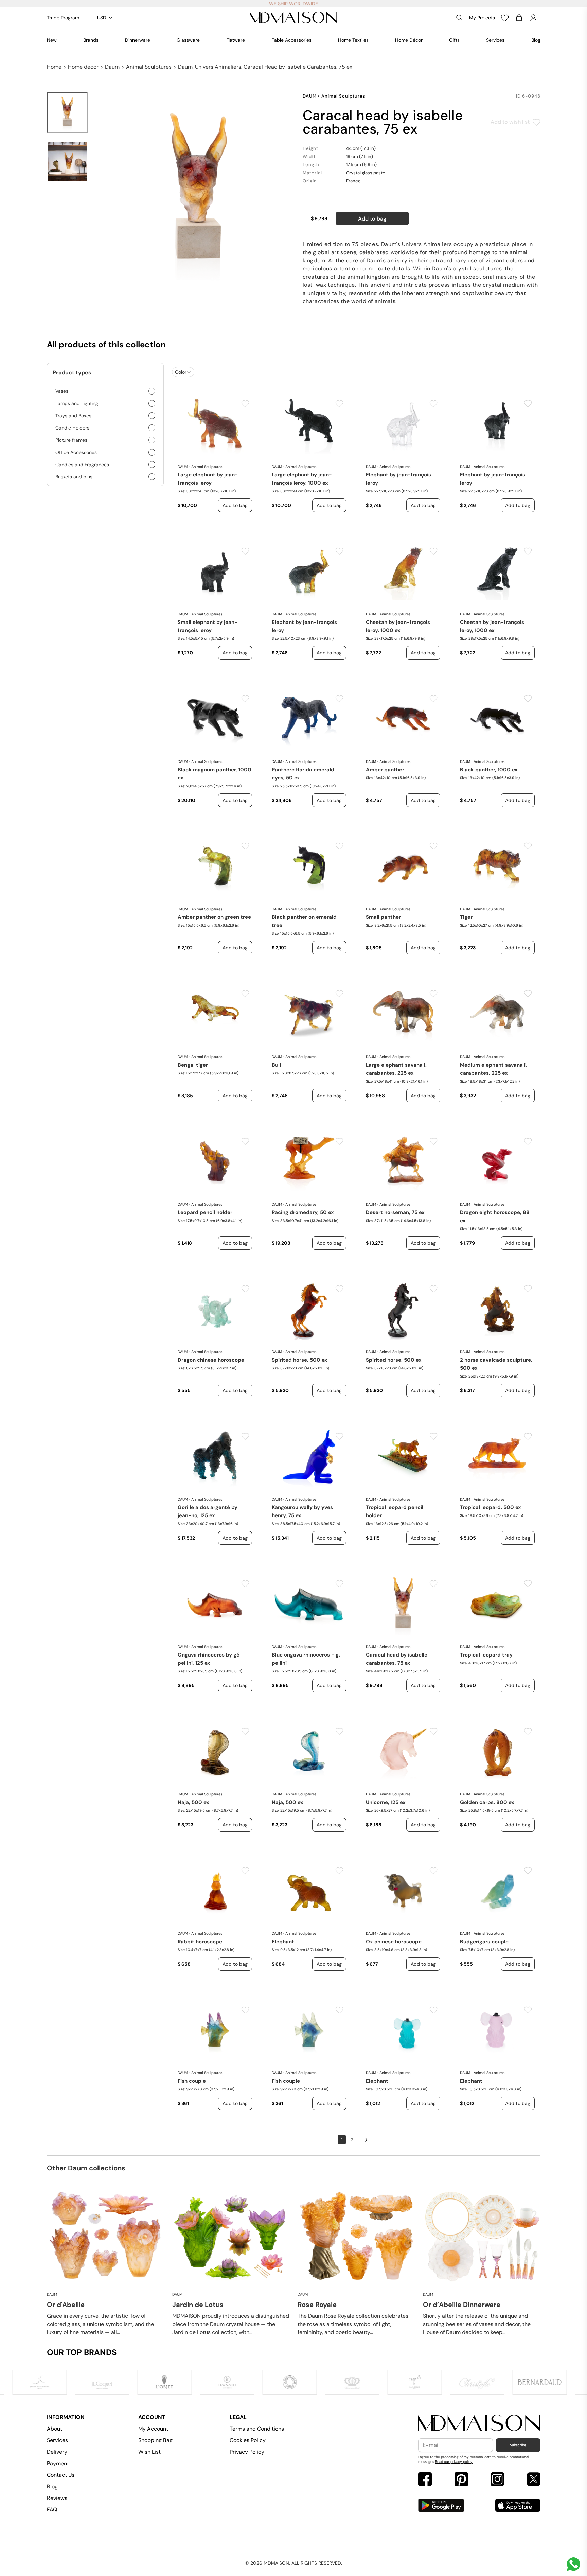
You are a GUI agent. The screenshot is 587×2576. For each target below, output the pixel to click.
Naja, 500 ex (193, 1802)
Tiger (466, 917)
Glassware (188, 40)
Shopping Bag (155, 2440)
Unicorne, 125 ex (386, 1802)
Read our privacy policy (454, 2462)
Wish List (149, 2452)
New (52, 40)
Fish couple (192, 2081)
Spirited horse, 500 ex (300, 1360)
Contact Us (61, 2475)
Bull (276, 1065)
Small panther (383, 917)
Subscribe (518, 2445)
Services (495, 40)
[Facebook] (425, 2480)
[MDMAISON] (293, 18)
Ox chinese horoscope (394, 1942)
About (55, 2429)
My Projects (482, 18)
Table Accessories (292, 40)
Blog (536, 40)
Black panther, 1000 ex (489, 770)
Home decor (83, 67)
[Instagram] (497, 2480)
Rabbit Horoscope (200, 1942)
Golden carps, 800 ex (487, 1802)
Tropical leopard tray (486, 1655)
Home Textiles (353, 40)
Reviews (57, 2498)
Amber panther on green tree (214, 917)
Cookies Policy (248, 2440)
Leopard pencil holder (205, 1212)
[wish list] (505, 18)
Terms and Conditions (257, 2429)
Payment (58, 2463)
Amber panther (385, 770)
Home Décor (409, 40)
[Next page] (366, 2140)
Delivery (57, 2452)
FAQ (52, 2510)
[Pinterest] (461, 2480)
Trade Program (63, 18)
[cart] (519, 18)
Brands (91, 40)
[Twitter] (534, 2480)
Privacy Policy (247, 2452)
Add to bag (372, 219)
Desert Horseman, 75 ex (395, 1212)
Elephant (283, 1942)
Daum (112, 67)
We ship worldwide (293, 4)
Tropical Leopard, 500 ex (491, 1507)
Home (54, 67)
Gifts (454, 40)
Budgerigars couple (484, 1942)
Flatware (236, 40)
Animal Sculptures (149, 67)
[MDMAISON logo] (479, 2423)
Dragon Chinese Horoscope (211, 1360)
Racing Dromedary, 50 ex (303, 1212)
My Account (153, 2429)
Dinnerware (138, 40)
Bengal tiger (193, 1065)
